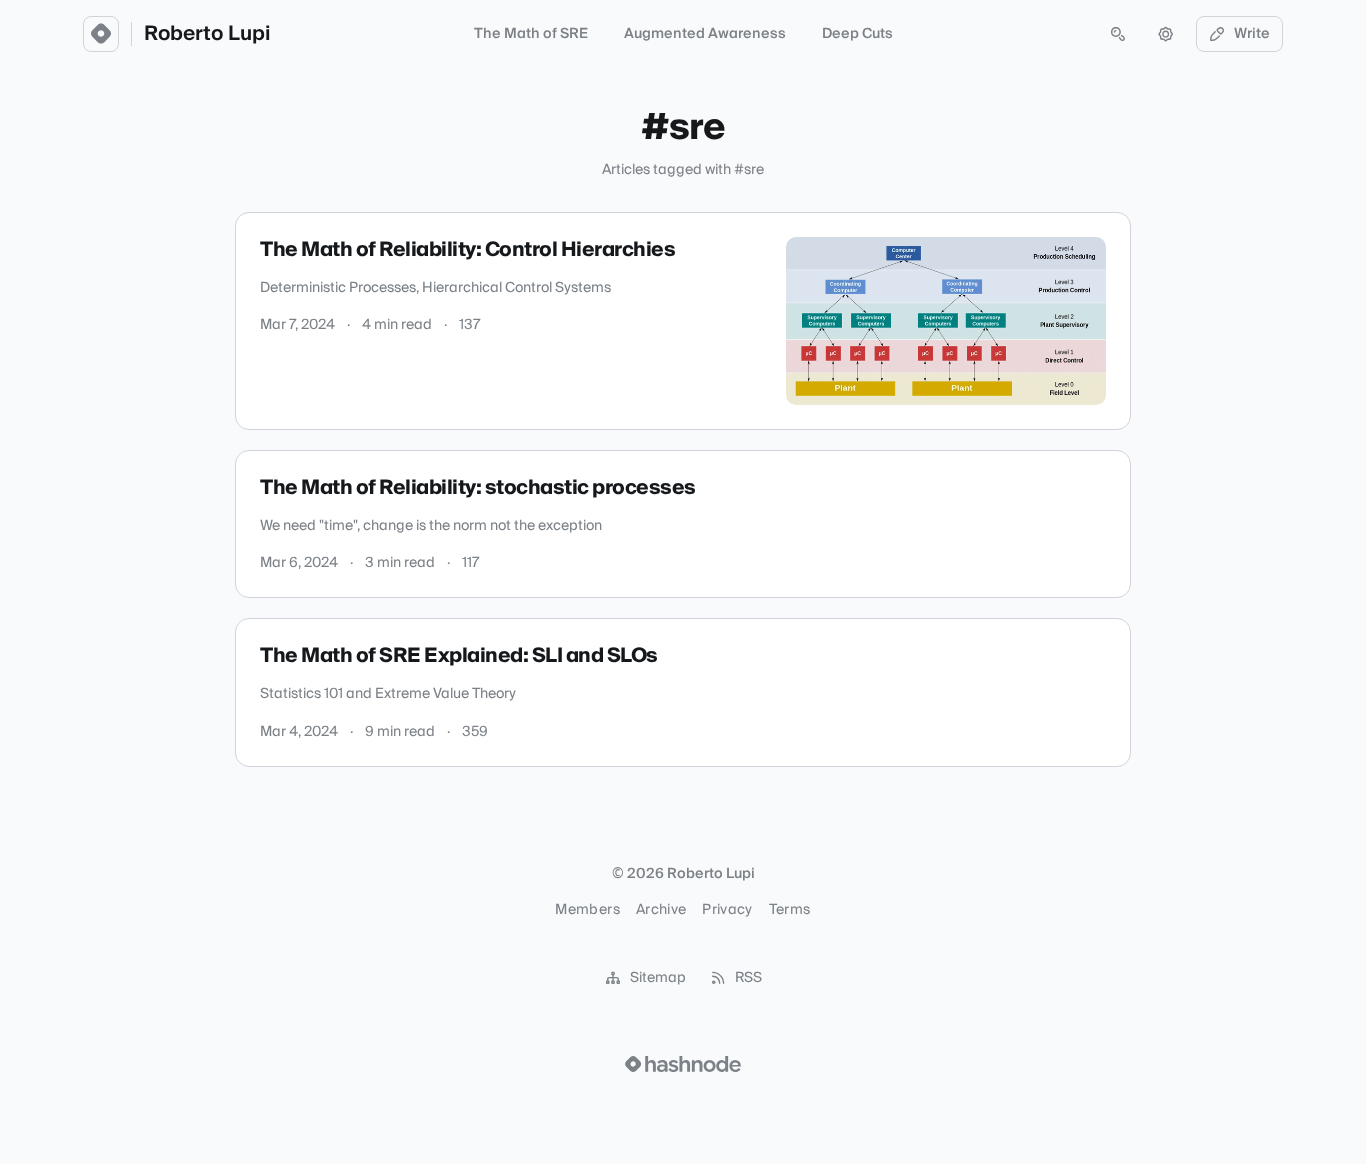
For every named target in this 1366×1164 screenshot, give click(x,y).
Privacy (727, 910)
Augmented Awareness (705, 34)
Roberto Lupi (207, 34)
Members (587, 910)
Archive (661, 910)
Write (1252, 34)
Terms (790, 910)
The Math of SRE (531, 34)
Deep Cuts (857, 34)
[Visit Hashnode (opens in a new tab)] (683, 1064)
